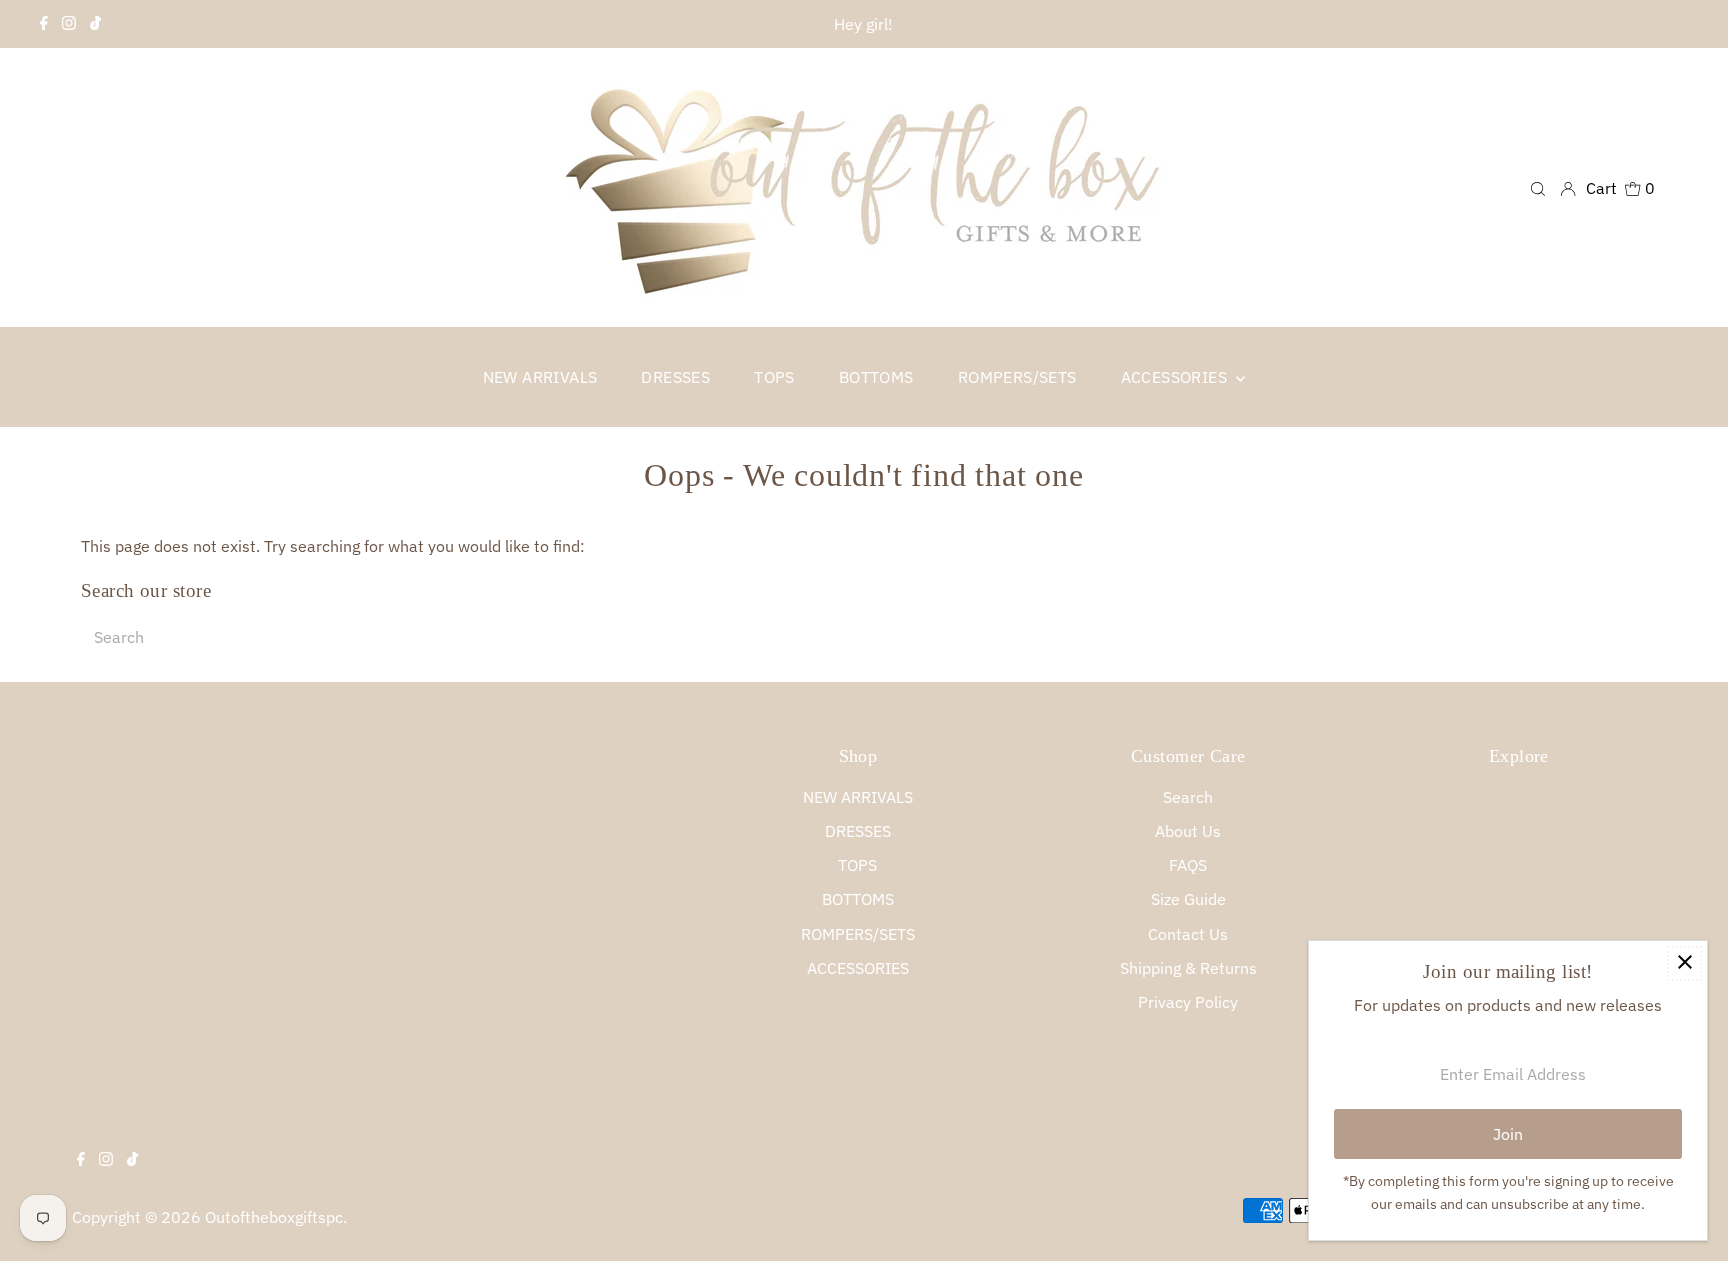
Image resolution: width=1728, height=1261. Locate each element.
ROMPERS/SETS (858, 934)
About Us (1188, 831)
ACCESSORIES (858, 968)
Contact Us (1188, 934)
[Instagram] (69, 24)
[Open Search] (1538, 187)
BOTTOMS (858, 899)
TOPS (857, 865)
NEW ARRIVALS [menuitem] (540, 377)
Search (1188, 797)
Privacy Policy (1188, 1002)
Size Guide (1188, 899)
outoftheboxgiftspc (274, 1217)
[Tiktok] (95, 24)
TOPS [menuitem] (774, 377)
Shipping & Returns (1188, 968)
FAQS (1188, 865)
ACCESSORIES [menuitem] (1176, 377)
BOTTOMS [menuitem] (876, 377)
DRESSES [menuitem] (675, 377)
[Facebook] (44, 24)
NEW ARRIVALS (858, 797)
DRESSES (858, 831)
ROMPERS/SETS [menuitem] (1017, 377)
